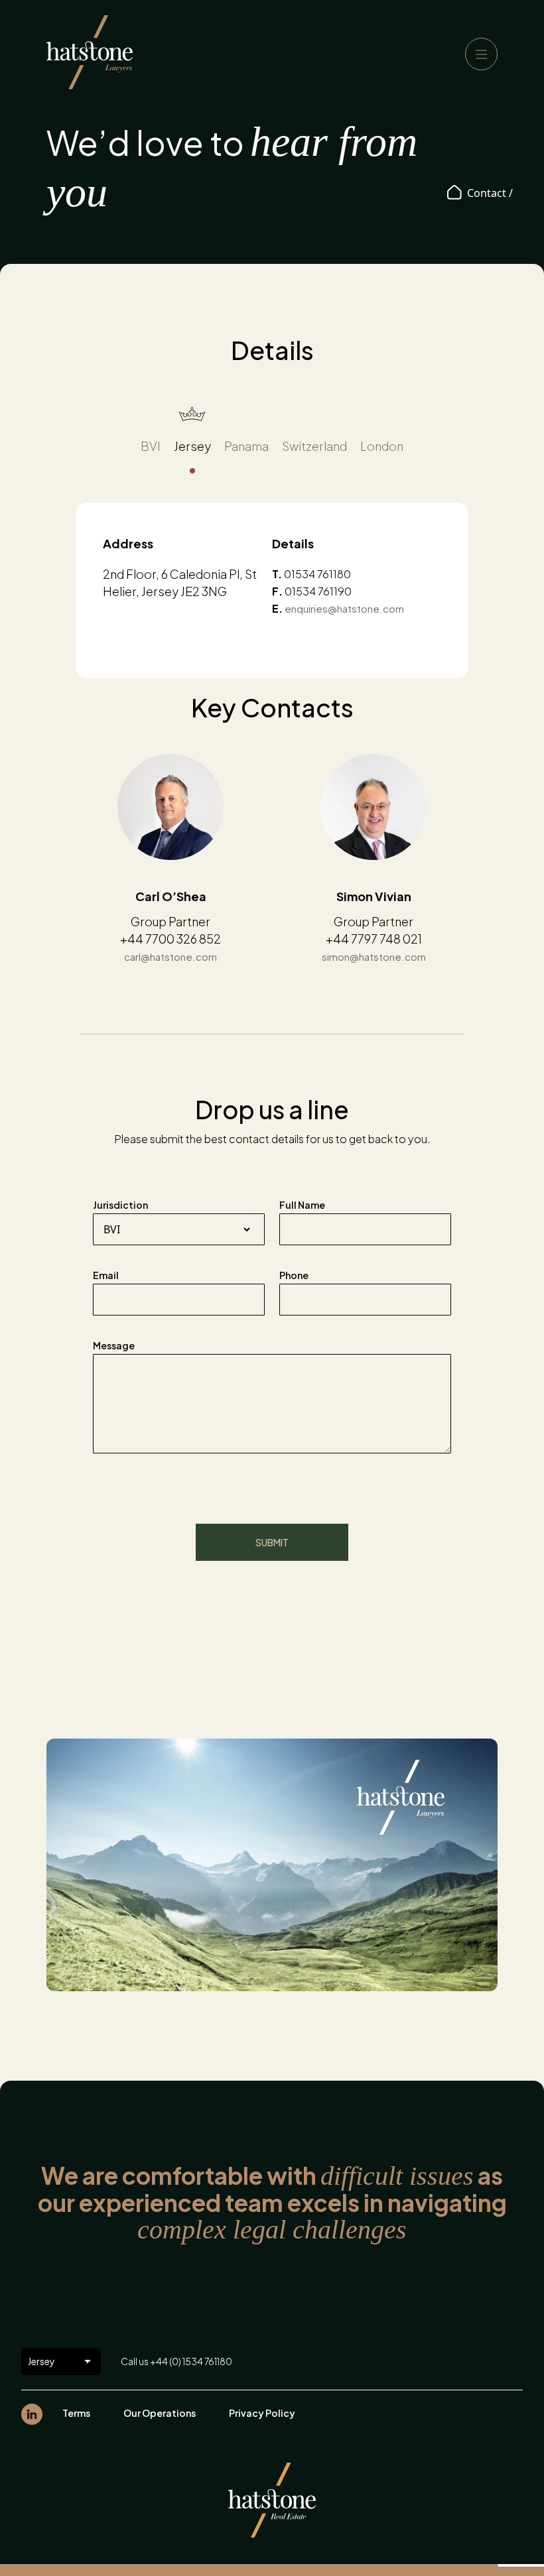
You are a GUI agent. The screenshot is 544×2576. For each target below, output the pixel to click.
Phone (294, 1275)
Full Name (302, 1205)
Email (106, 1275)
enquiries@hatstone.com (344, 608)
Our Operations (160, 2413)
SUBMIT (272, 1542)
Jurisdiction (120, 1205)
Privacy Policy (262, 2413)
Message (114, 1345)
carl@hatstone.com (170, 956)
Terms (76, 2413)
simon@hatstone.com (374, 956)
